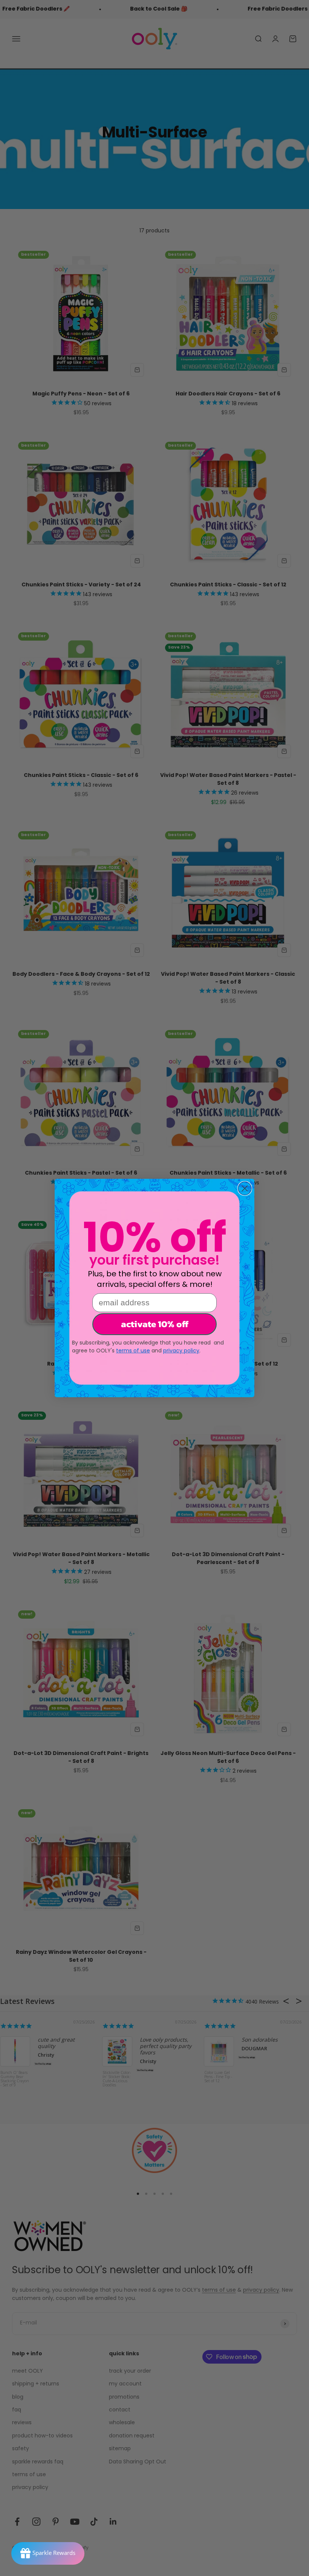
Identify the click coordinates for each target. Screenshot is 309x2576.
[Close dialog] (245, 1188)
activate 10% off (155, 1324)
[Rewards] (48, 2553)
